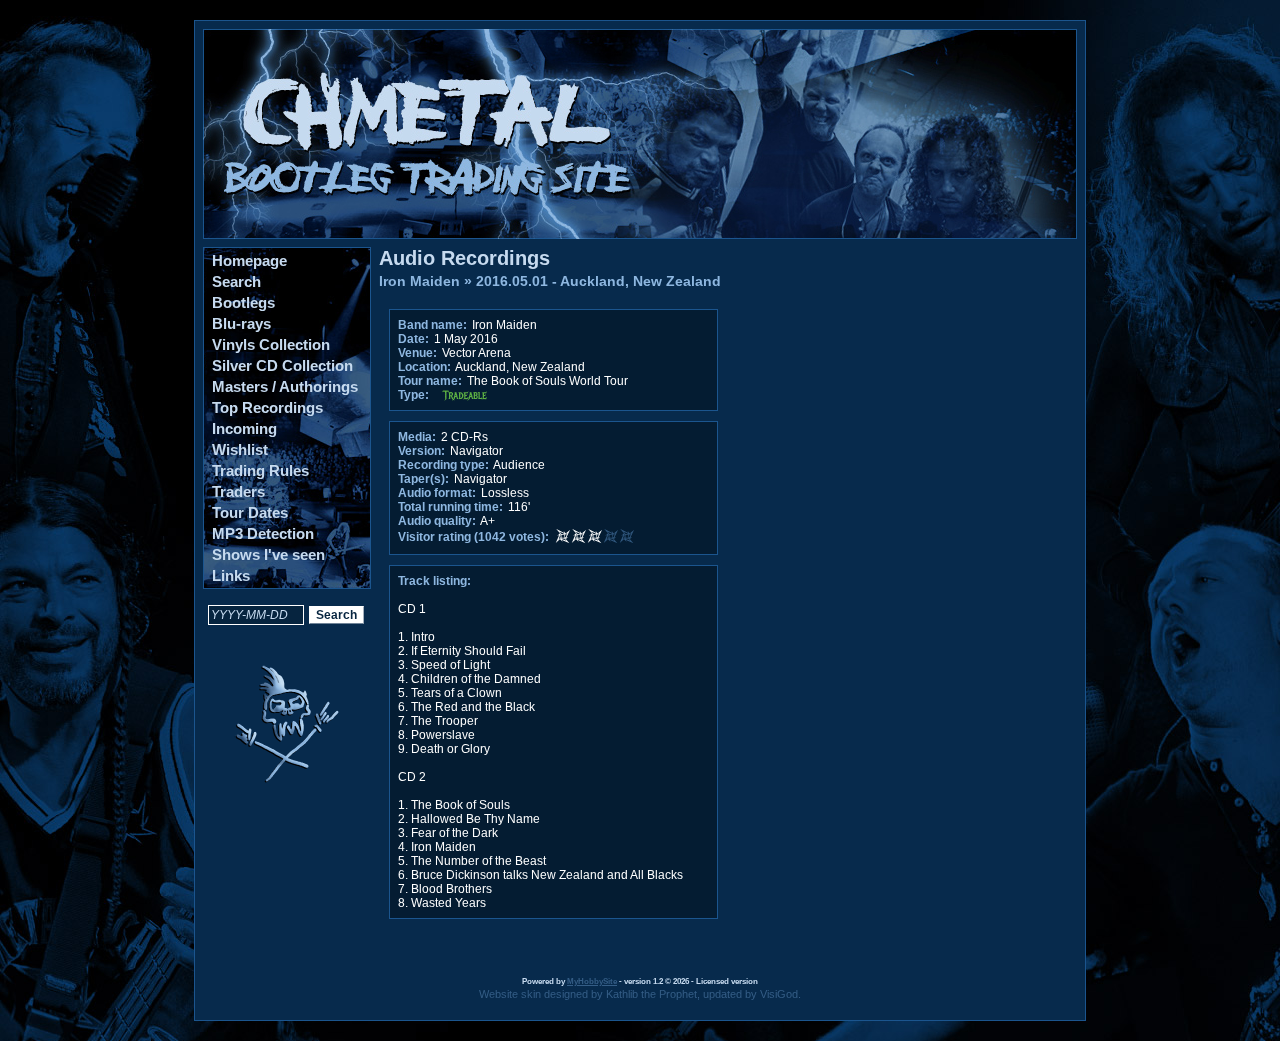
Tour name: (430, 381)
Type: (413, 395)
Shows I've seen (268, 554)
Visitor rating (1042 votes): (473, 537)
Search (236, 281)
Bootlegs (243, 302)
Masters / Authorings (285, 386)
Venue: (417, 353)
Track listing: (434, 581)
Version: (421, 451)
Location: (424, 367)
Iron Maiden (419, 281)
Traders (238, 491)
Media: (417, 437)
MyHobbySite (592, 981)
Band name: (432, 325)
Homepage (249, 260)
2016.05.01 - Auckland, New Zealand (598, 281)
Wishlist (240, 449)
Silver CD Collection (282, 365)
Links (231, 575)
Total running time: (450, 507)
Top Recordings (267, 407)
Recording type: (443, 465)
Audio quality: (437, 521)
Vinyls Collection (271, 344)
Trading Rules (260, 470)
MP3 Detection (263, 533)
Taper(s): (423, 479)
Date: (413, 339)
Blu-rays (241, 323)
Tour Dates (250, 512)
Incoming (244, 428)
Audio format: (437, 493)
